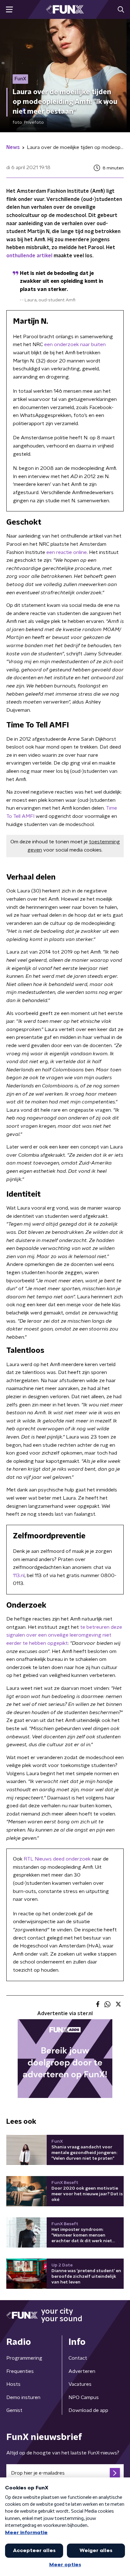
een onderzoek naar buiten (75, 345)
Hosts (13, 2384)
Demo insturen (23, 2397)
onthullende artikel (29, 256)
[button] (9, 10)
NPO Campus (84, 2397)
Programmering (24, 2358)
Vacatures (80, 2384)
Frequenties (20, 2371)
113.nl (19, 1576)
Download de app (88, 2410)
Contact (78, 2358)
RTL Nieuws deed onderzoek (57, 1859)
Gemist (14, 2410)
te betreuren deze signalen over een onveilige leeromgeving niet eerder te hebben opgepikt (64, 1635)
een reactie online (67, 552)
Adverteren (82, 2371)
